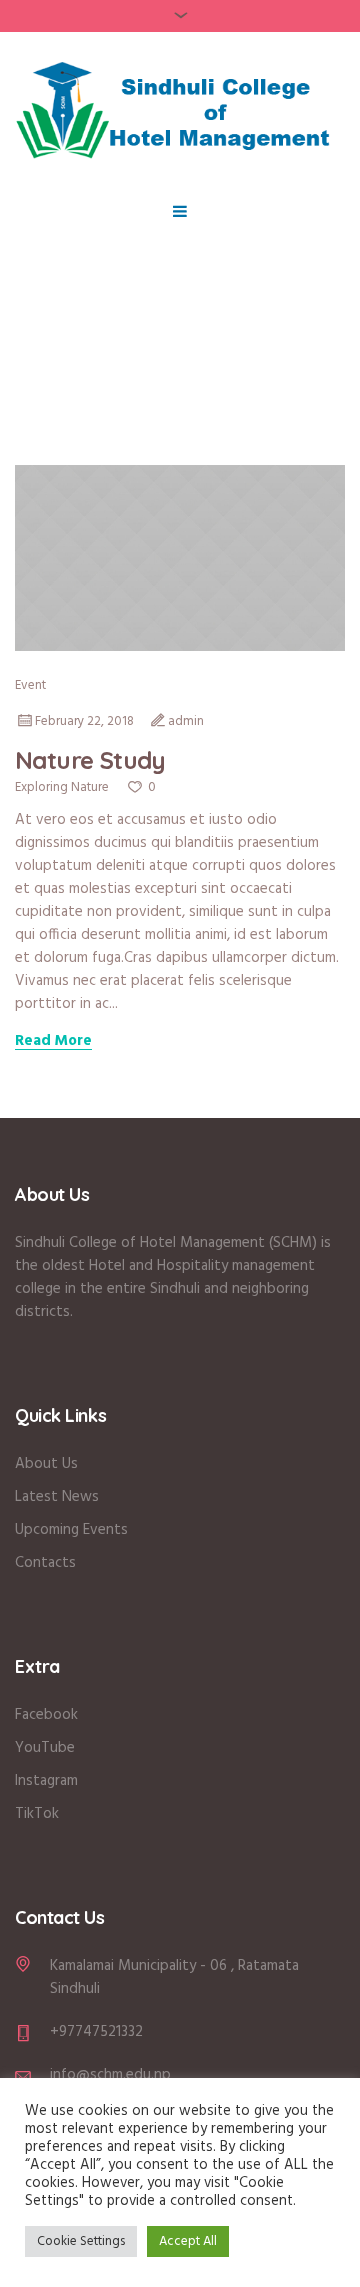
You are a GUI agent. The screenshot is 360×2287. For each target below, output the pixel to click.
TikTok (37, 1814)
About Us (48, 1464)
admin (186, 721)
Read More (53, 1042)
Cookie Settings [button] (81, 2241)
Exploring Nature (62, 787)
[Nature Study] (180, 558)
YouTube (45, 1748)
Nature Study (90, 760)
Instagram (46, 1781)
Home (118, 408)
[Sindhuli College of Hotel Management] (180, 108)
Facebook (46, 1715)
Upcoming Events (71, 1530)
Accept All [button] (188, 2241)
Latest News (57, 1497)
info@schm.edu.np (110, 2075)
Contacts (45, 1563)
